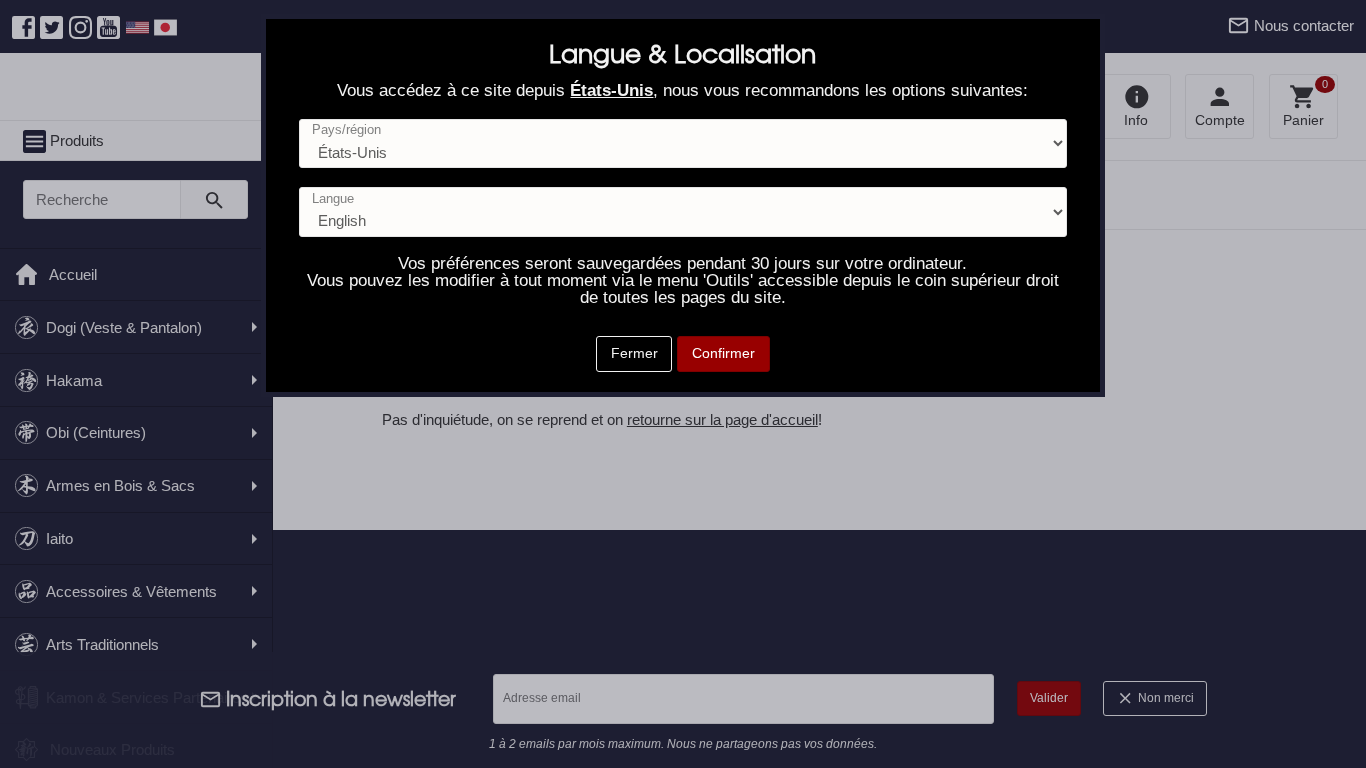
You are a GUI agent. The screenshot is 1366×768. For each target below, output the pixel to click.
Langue (333, 199)
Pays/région (346, 130)
